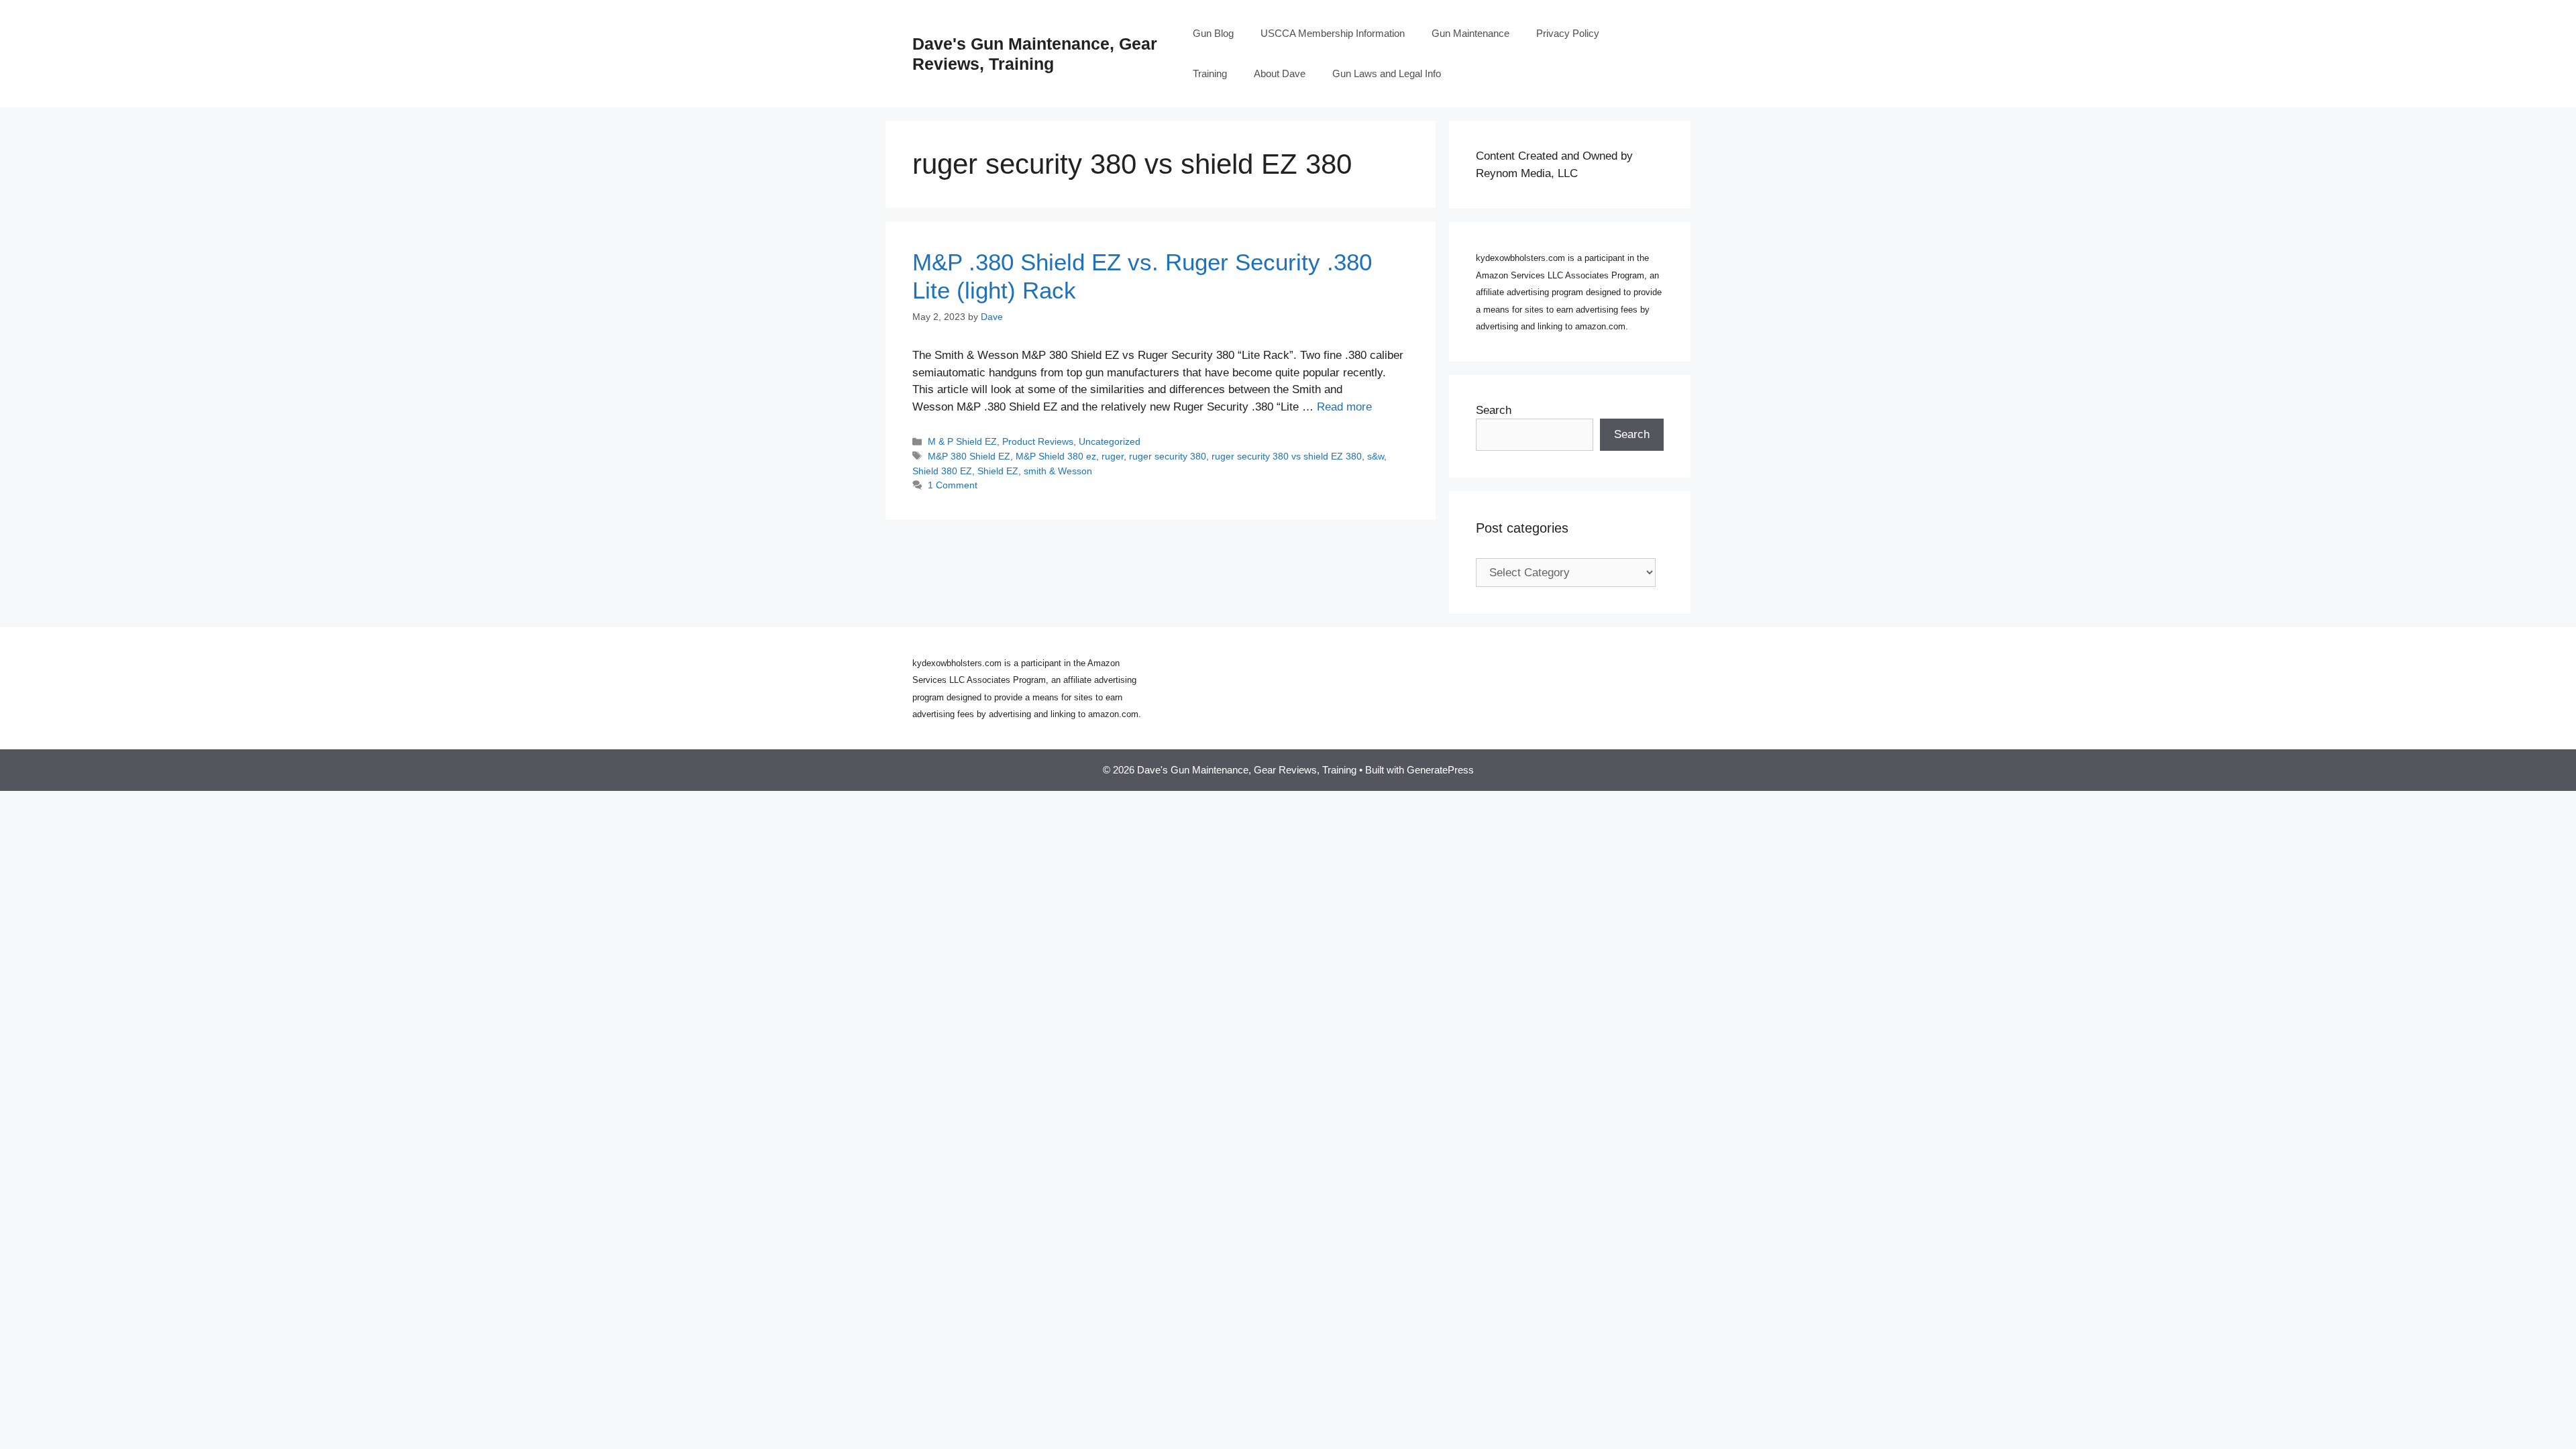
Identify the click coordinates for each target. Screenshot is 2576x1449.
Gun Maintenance (1470, 33)
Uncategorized (1110, 441)
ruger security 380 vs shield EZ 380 (1287, 456)
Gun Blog (1213, 33)
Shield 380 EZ (942, 471)
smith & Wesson (1058, 471)
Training (1210, 73)
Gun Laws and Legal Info (1387, 73)
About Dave (1280, 73)
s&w (1376, 456)
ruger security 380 (1168, 456)
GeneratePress (1440, 770)
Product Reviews (1038, 441)
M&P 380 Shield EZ (969, 456)
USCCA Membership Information (1333, 33)
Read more (1344, 407)
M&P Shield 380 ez (1056, 456)
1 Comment (953, 485)
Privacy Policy (1568, 33)
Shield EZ (998, 471)
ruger (1113, 456)
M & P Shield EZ (962, 441)
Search (1494, 410)
